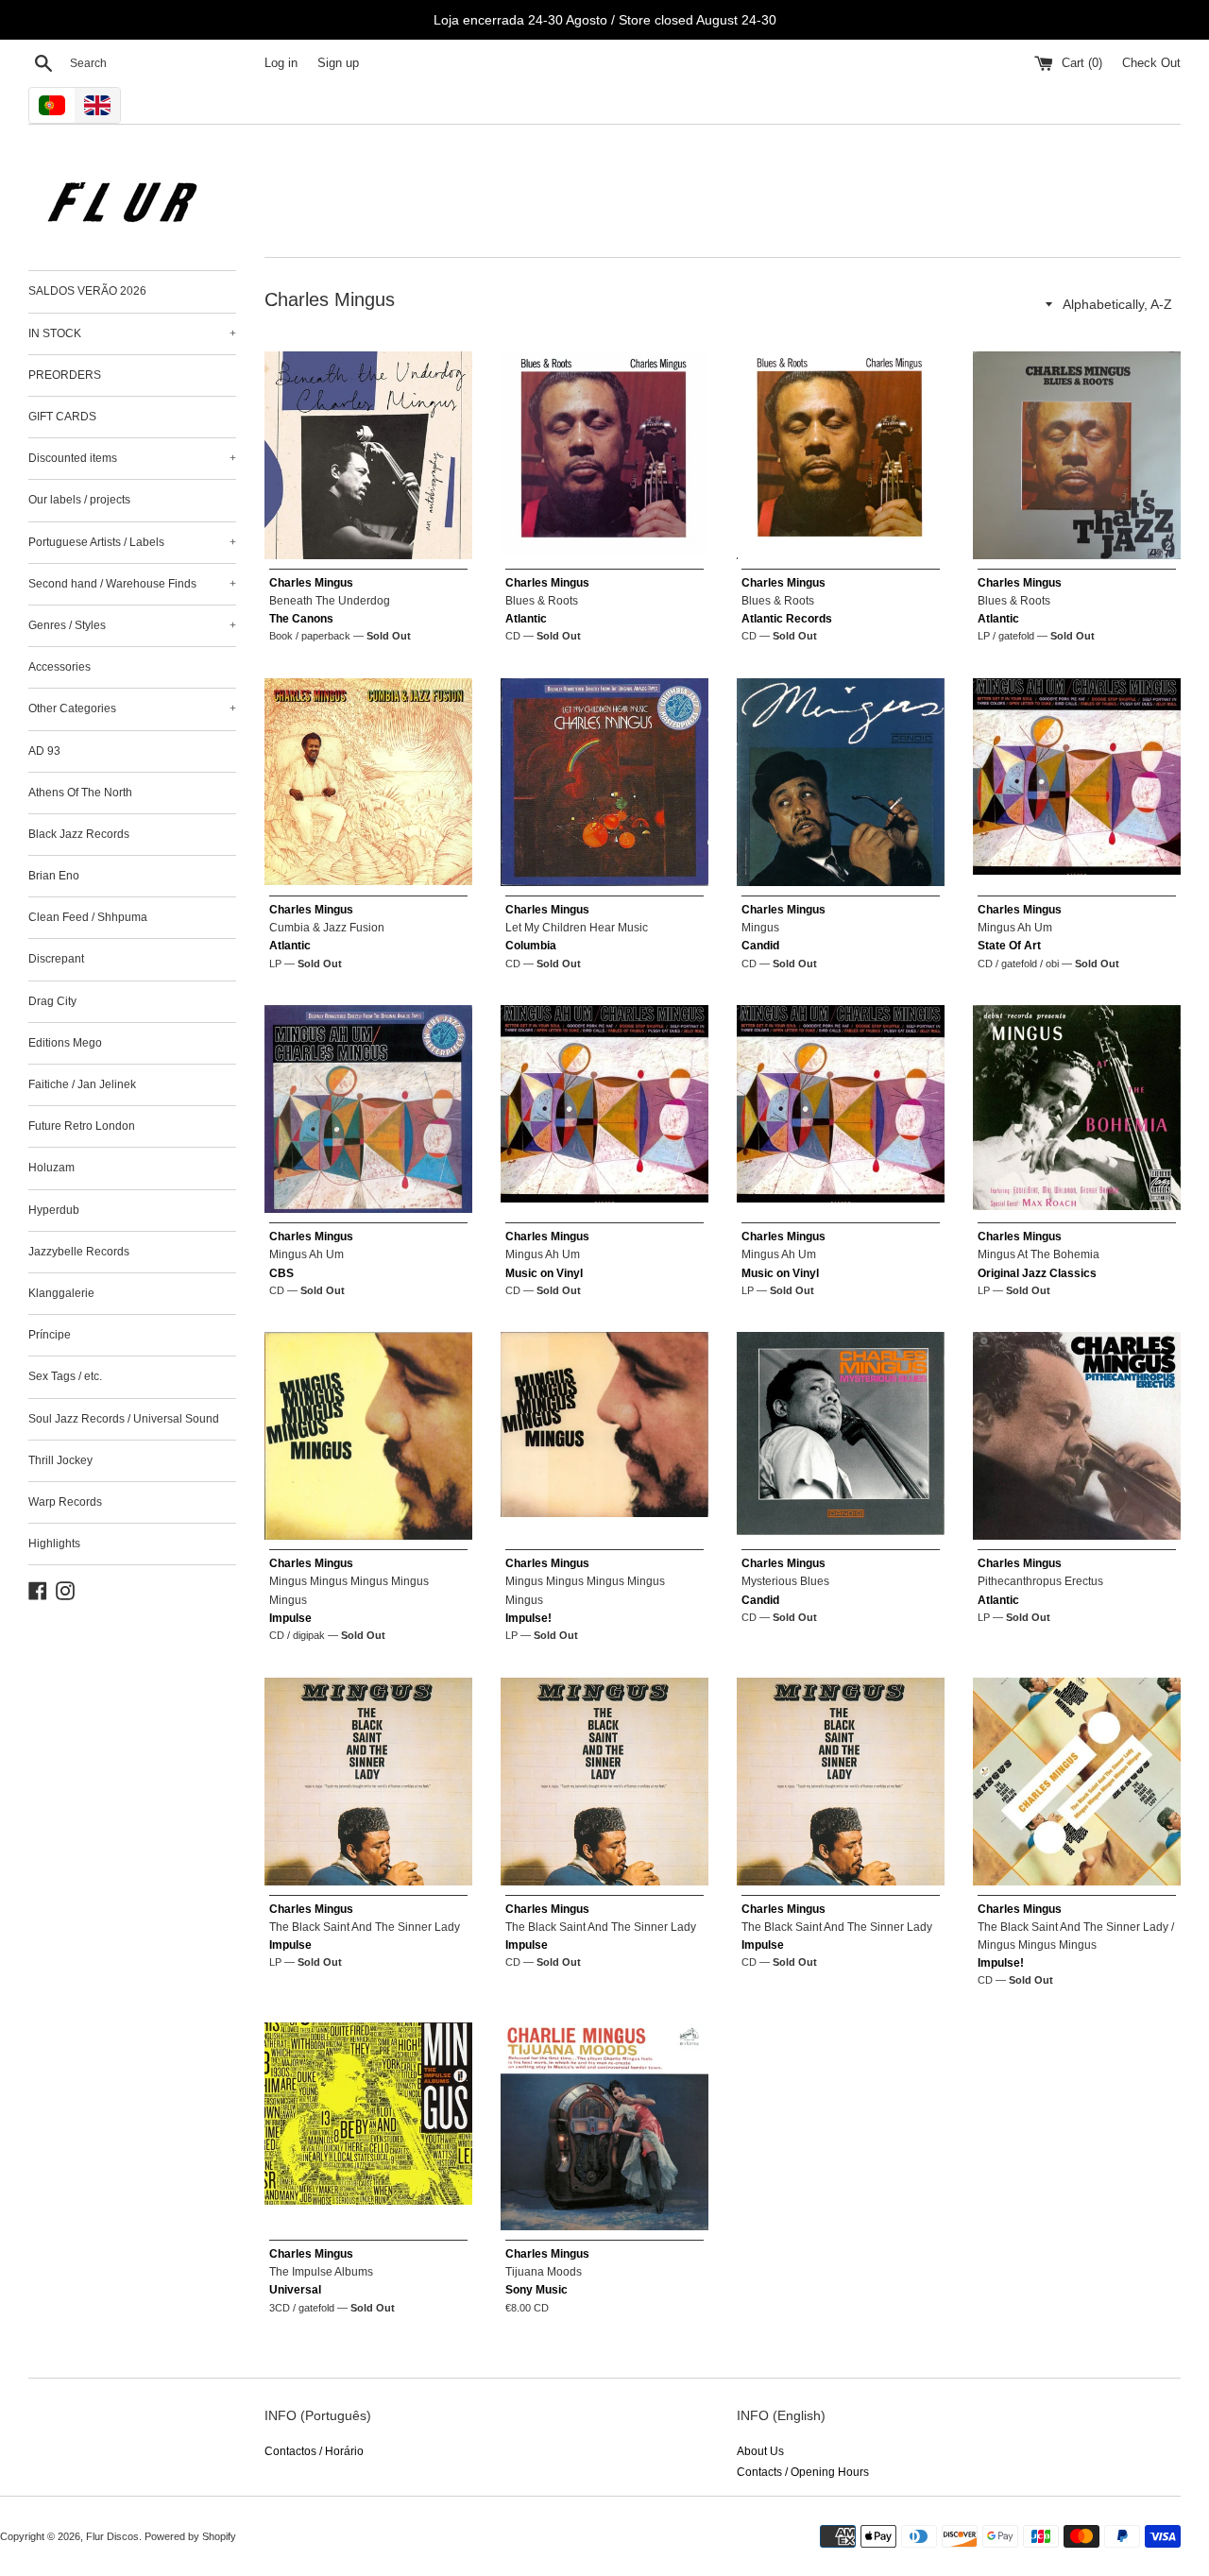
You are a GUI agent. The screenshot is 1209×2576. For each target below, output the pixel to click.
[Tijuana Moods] (604, 2126)
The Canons (301, 619)
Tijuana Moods (544, 2272)
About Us (760, 2451)
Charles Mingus (311, 583)
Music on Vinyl (544, 1273)
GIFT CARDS (62, 417)
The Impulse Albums (321, 2272)
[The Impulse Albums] (368, 2126)
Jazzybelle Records (79, 1252)
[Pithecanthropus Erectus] (1077, 1436)
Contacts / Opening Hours (803, 2472)
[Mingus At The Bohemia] (1077, 1109)
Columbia (531, 946)
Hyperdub (54, 1210)
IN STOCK (132, 333)
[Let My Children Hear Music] (604, 782)
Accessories (60, 667)
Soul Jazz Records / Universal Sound (124, 1419)
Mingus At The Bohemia (1039, 1254)
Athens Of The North (80, 793)
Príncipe (50, 1335)
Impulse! (528, 1618)
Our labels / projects (79, 500)
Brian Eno (54, 876)
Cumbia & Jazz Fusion (327, 928)
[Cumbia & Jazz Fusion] (368, 782)
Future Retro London (82, 1126)
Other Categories (132, 708)
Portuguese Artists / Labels (132, 542)
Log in (281, 63)
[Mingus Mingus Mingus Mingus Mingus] (368, 1436)
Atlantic (526, 619)
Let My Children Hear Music (577, 928)
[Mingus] (841, 782)
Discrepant (56, 959)
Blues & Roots (542, 601)
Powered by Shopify (190, 2536)
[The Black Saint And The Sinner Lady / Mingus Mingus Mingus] (1077, 1782)
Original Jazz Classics (1037, 1273)
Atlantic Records (787, 619)
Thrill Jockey (60, 1460)
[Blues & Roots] (604, 455)
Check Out (1151, 63)
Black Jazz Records (79, 834)
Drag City (52, 1001)
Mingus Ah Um (1015, 928)
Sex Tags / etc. (65, 1376)
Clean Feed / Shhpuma (88, 917)
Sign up (338, 63)
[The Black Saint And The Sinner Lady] (368, 1782)
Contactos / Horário (314, 2451)
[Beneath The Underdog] (368, 455)
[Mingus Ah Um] (1077, 782)
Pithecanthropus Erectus (1040, 1581)
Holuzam (51, 1168)
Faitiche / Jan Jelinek (82, 1084)
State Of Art (1009, 946)
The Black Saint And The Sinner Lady (365, 1927)
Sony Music (536, 2290)
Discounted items (132, 458)
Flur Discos (112, 2536)
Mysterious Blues (785, 1581)
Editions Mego (65, 1043)
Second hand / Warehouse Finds (132, 584)
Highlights (54, 1544)
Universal (295, 2290)
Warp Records (65, 1502)
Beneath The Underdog (330, 601)
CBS (281, 1273)
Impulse (290, 1618)
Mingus (760, 928)
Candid (760, 946)
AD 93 (44, 751)
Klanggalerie (61, 1293)
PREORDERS (65, 375)
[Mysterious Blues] (841, 1436)
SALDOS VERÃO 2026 (87, 291)
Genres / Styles (132, 625)
